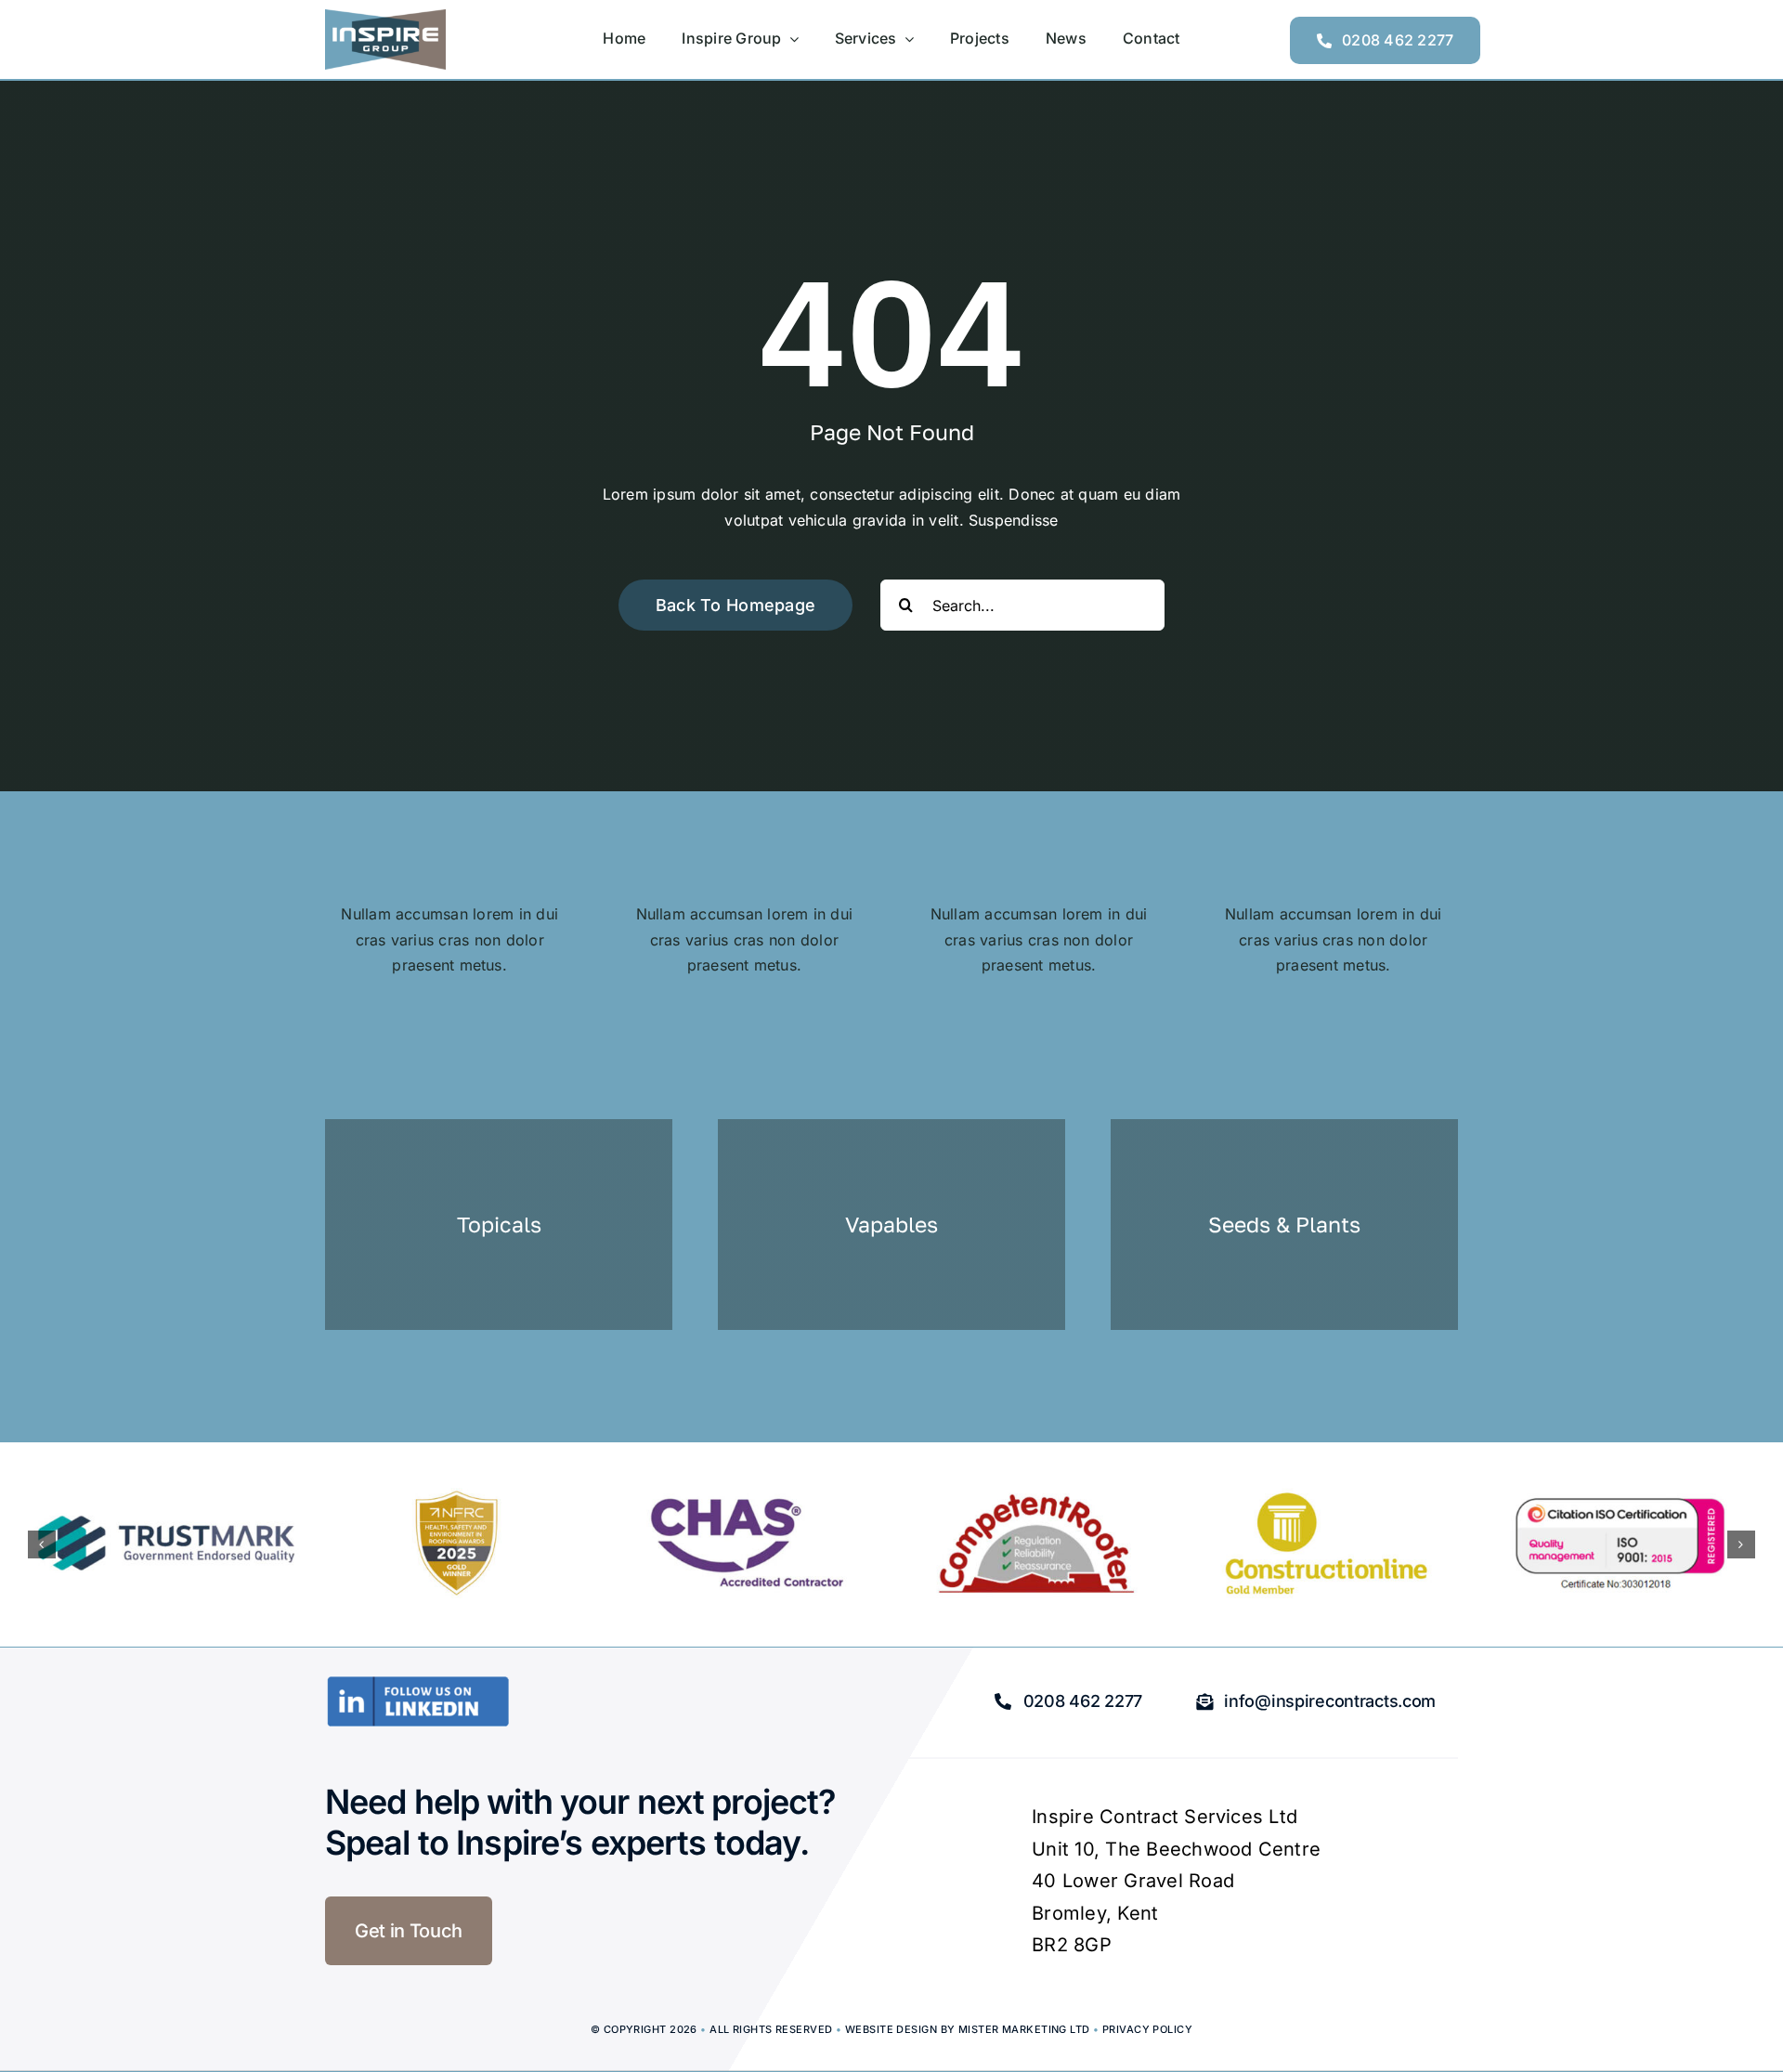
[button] (42, 1544)
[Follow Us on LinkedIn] (418, 1683)
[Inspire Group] (385, 17)
